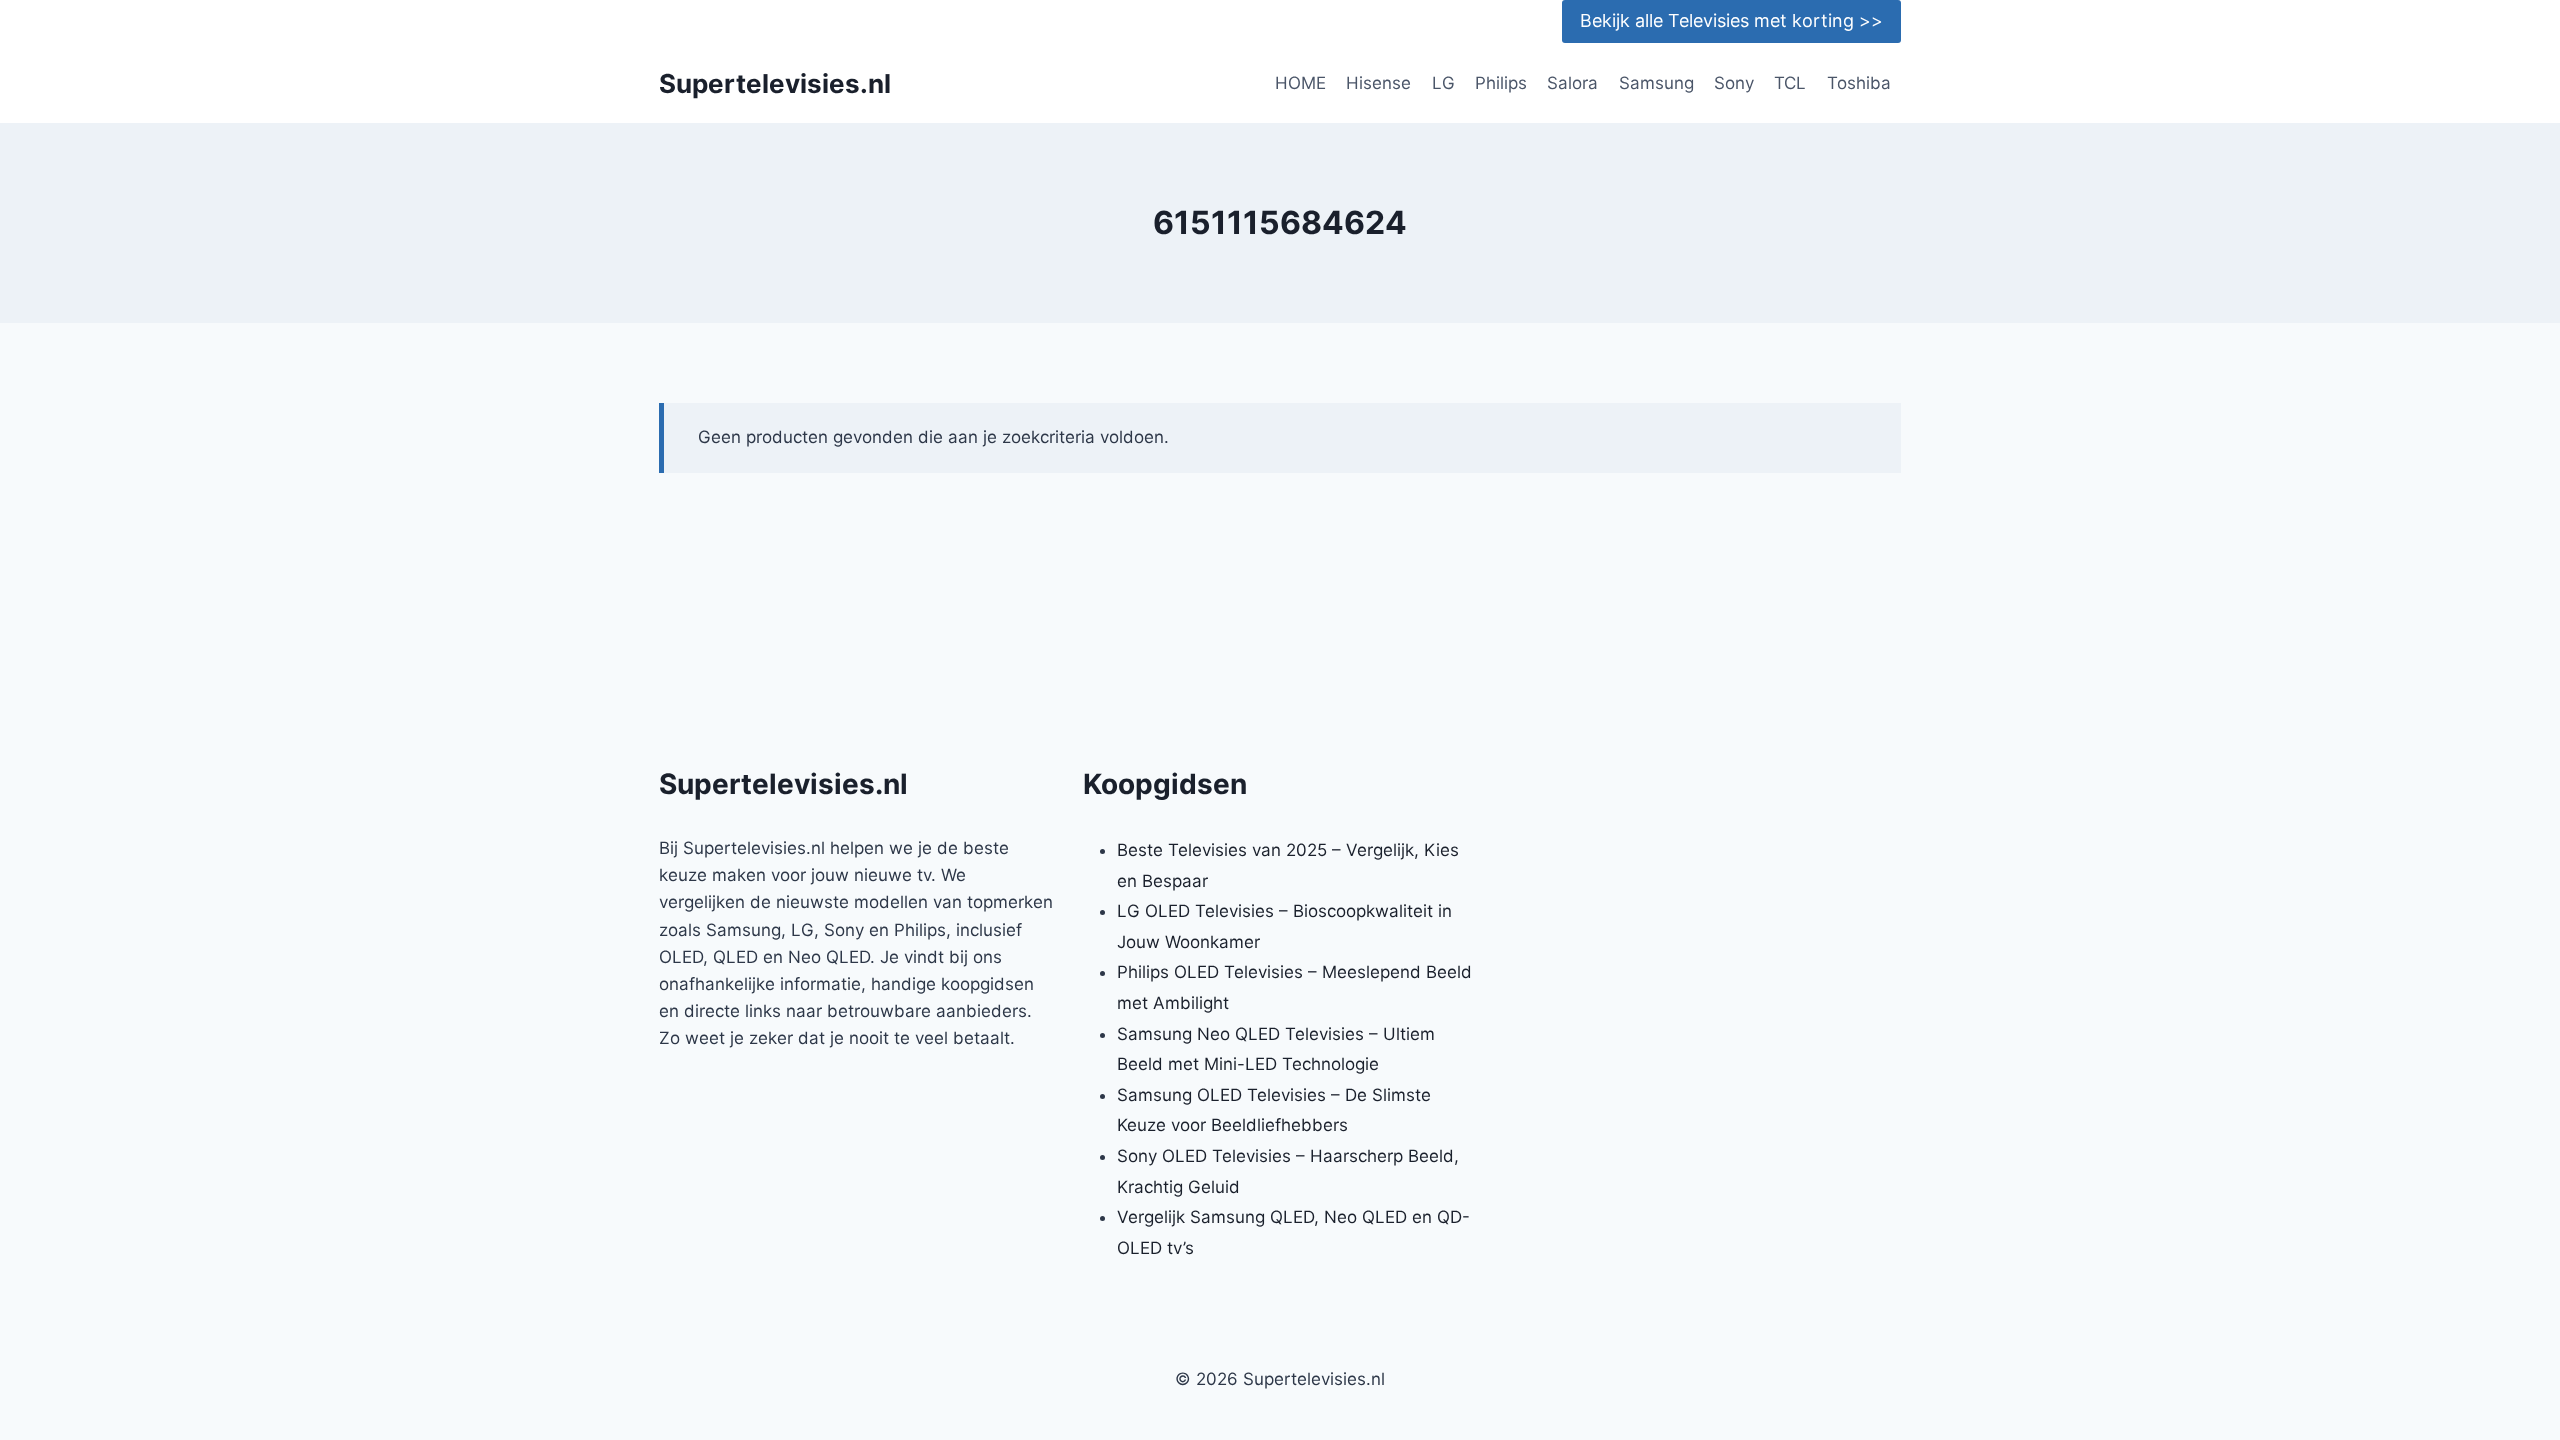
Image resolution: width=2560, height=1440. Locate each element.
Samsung (1656, 83)
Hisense (1378, 83)
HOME (1300, 83)
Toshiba (1859, 83)
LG (1443, 83)
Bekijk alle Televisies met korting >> (1731, 20)
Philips (1501, 83)
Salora (1572, 83)
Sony (1734, 83)
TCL (1790, 83)
